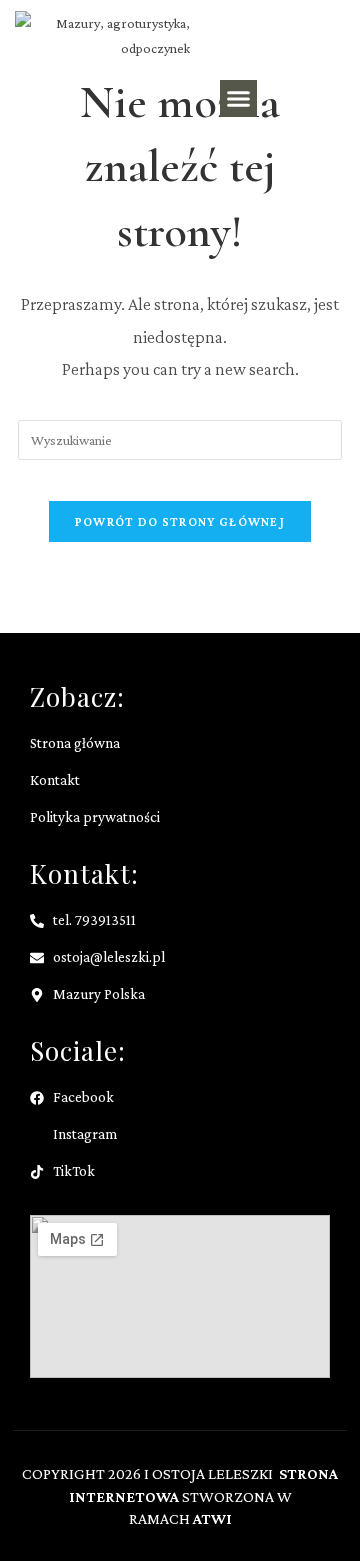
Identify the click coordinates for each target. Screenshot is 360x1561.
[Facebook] (288, 99)
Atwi (212, 1518)
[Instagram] (328, 99)
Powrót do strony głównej (180, 521)
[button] (239, 99)
